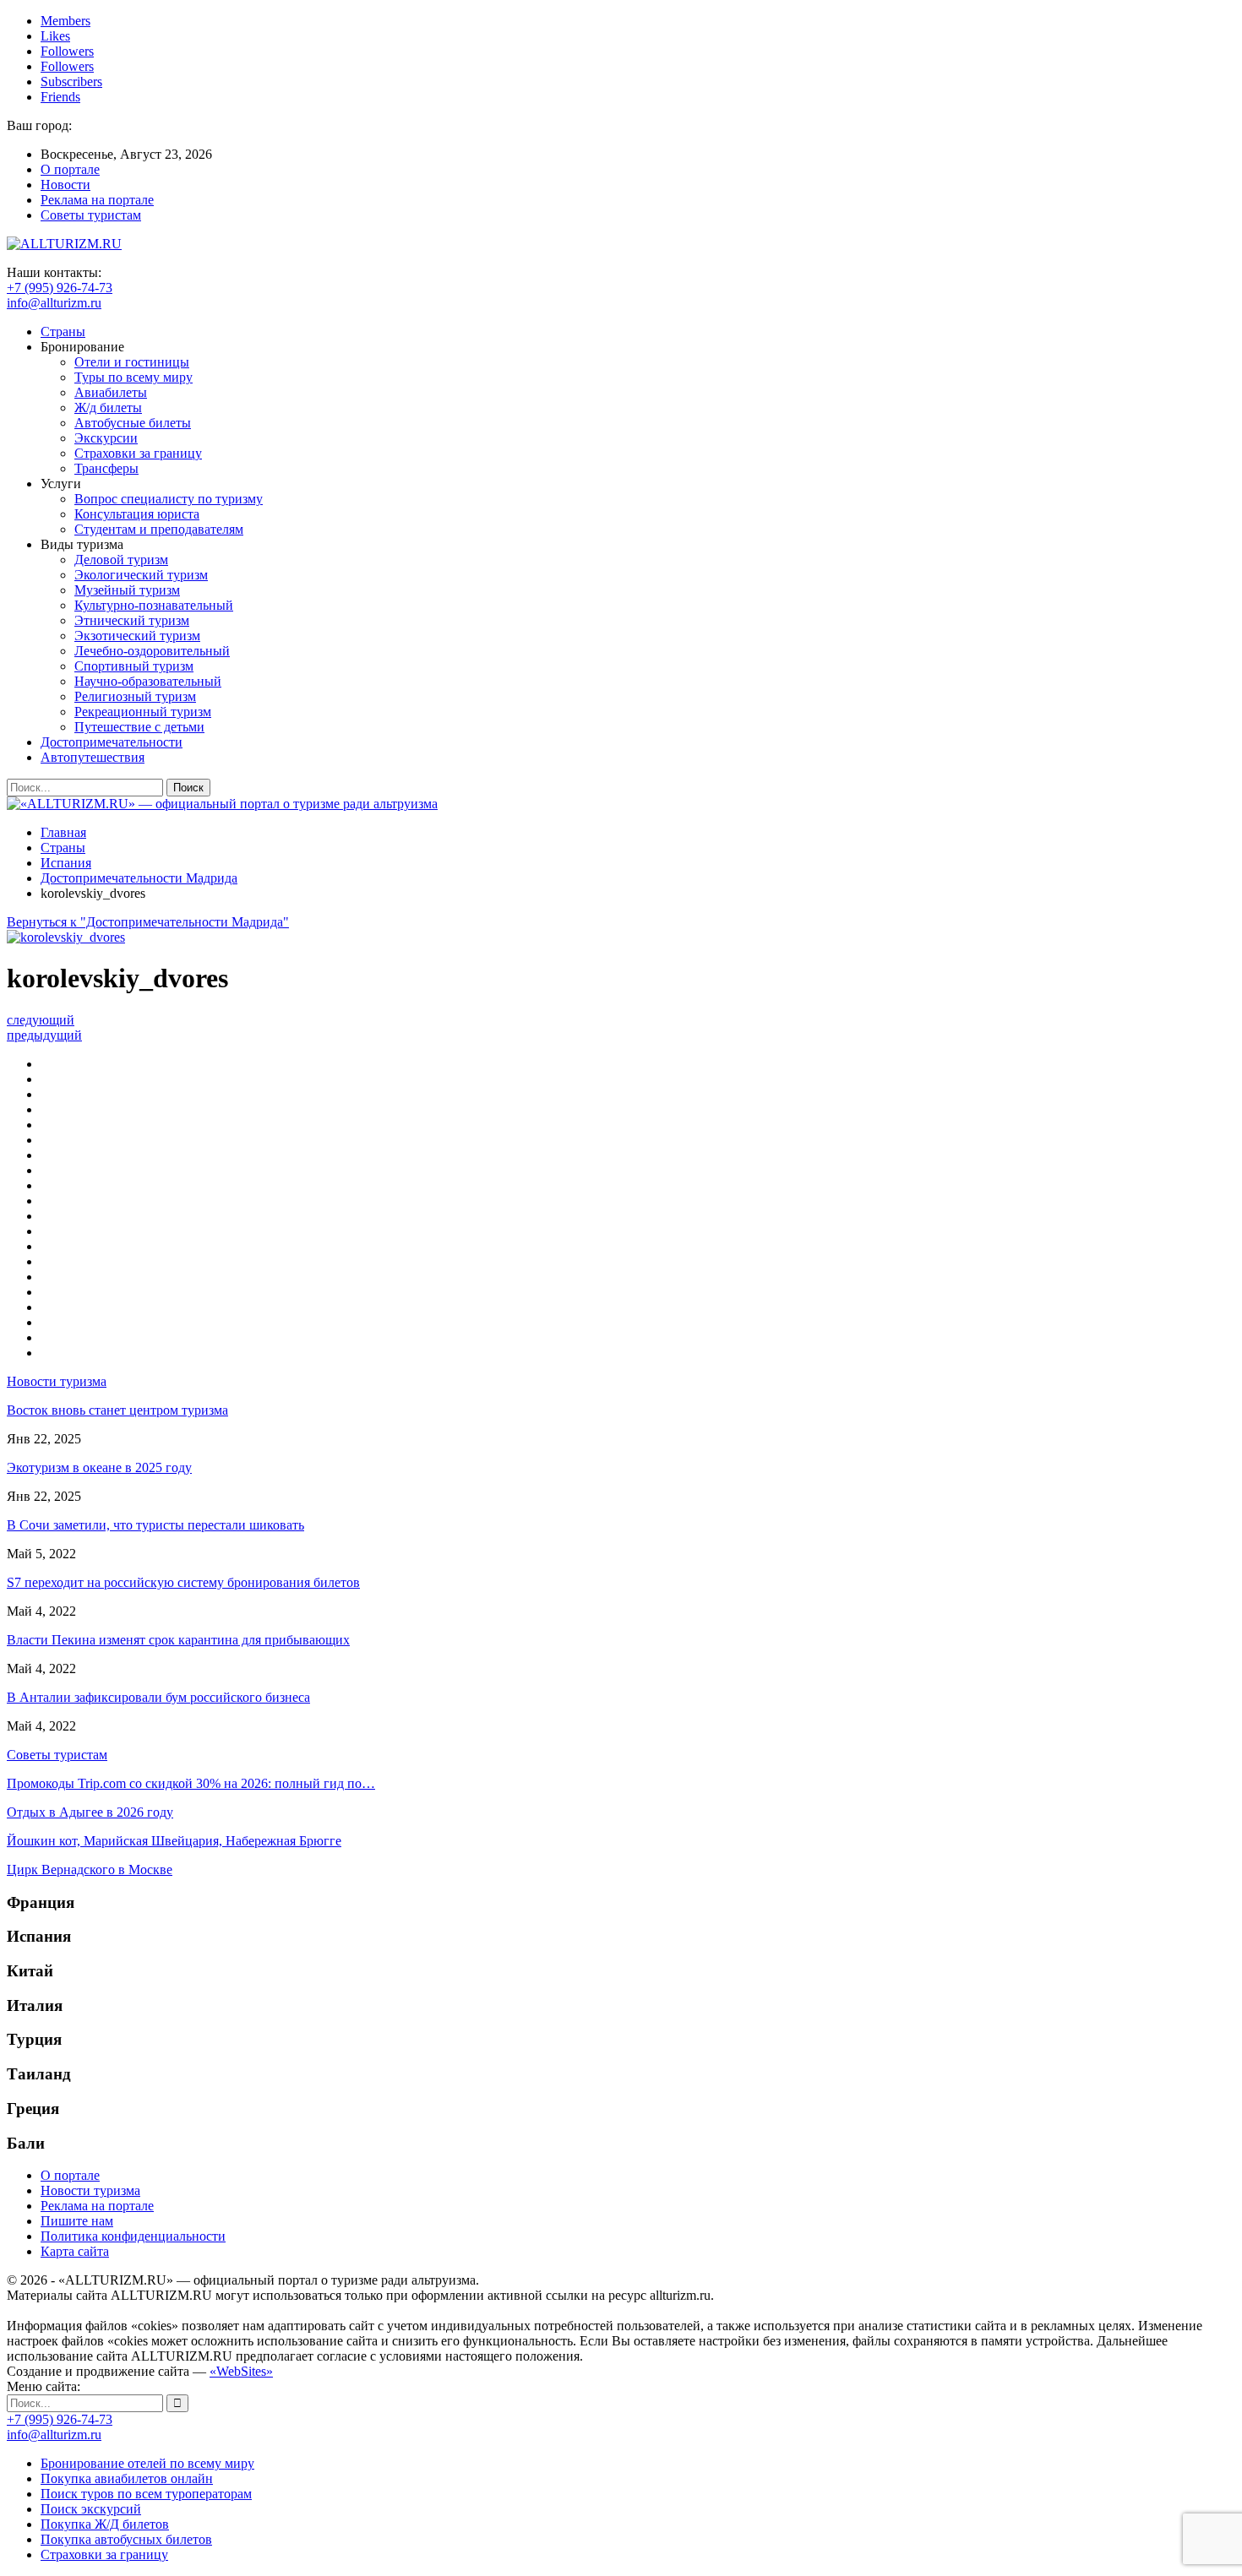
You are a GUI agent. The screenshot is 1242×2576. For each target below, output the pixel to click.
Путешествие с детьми (139, 727)
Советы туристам (91, 215)
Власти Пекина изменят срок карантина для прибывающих (178, 1640)
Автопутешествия (93, 757)
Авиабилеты (111, 392)
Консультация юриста (137, 514)
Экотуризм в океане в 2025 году (99, 1467)
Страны (63, 332)
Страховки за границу (138, 453)
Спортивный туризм (134, 666)
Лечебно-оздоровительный (152, 651)
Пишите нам (77, 2221)
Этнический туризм (132, 620)
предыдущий (44, 1035)
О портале (70, 169)
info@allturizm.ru (54, 303)
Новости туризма (90, 2190)
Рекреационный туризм (143, 712)
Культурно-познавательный (154, 605)
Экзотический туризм (137, 636)
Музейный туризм (127, 590)
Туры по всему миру (133, 377)
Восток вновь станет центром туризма (117, 1410)
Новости (65, 185)
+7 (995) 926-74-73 (60, 288)
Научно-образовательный (148, 681)
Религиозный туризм (135, 696)
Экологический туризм (141, 575)
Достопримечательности (112, 742)
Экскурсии (106, 438)
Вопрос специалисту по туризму (169, 499)
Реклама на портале (97, 200)
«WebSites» (241, 2371)
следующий (41, 1020)
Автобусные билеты (133, 423)
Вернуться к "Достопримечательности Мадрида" (148, 922)
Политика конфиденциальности (133, 2236)
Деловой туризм (121, 560)
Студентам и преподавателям (159, 529)
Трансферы (106, 468)
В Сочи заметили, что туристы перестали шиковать (155, 1525)
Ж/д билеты (108, 408)
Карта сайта (75, 2251)
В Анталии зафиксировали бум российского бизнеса (158, 1697)
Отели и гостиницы (132, 362)
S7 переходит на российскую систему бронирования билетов (183, 1582)
